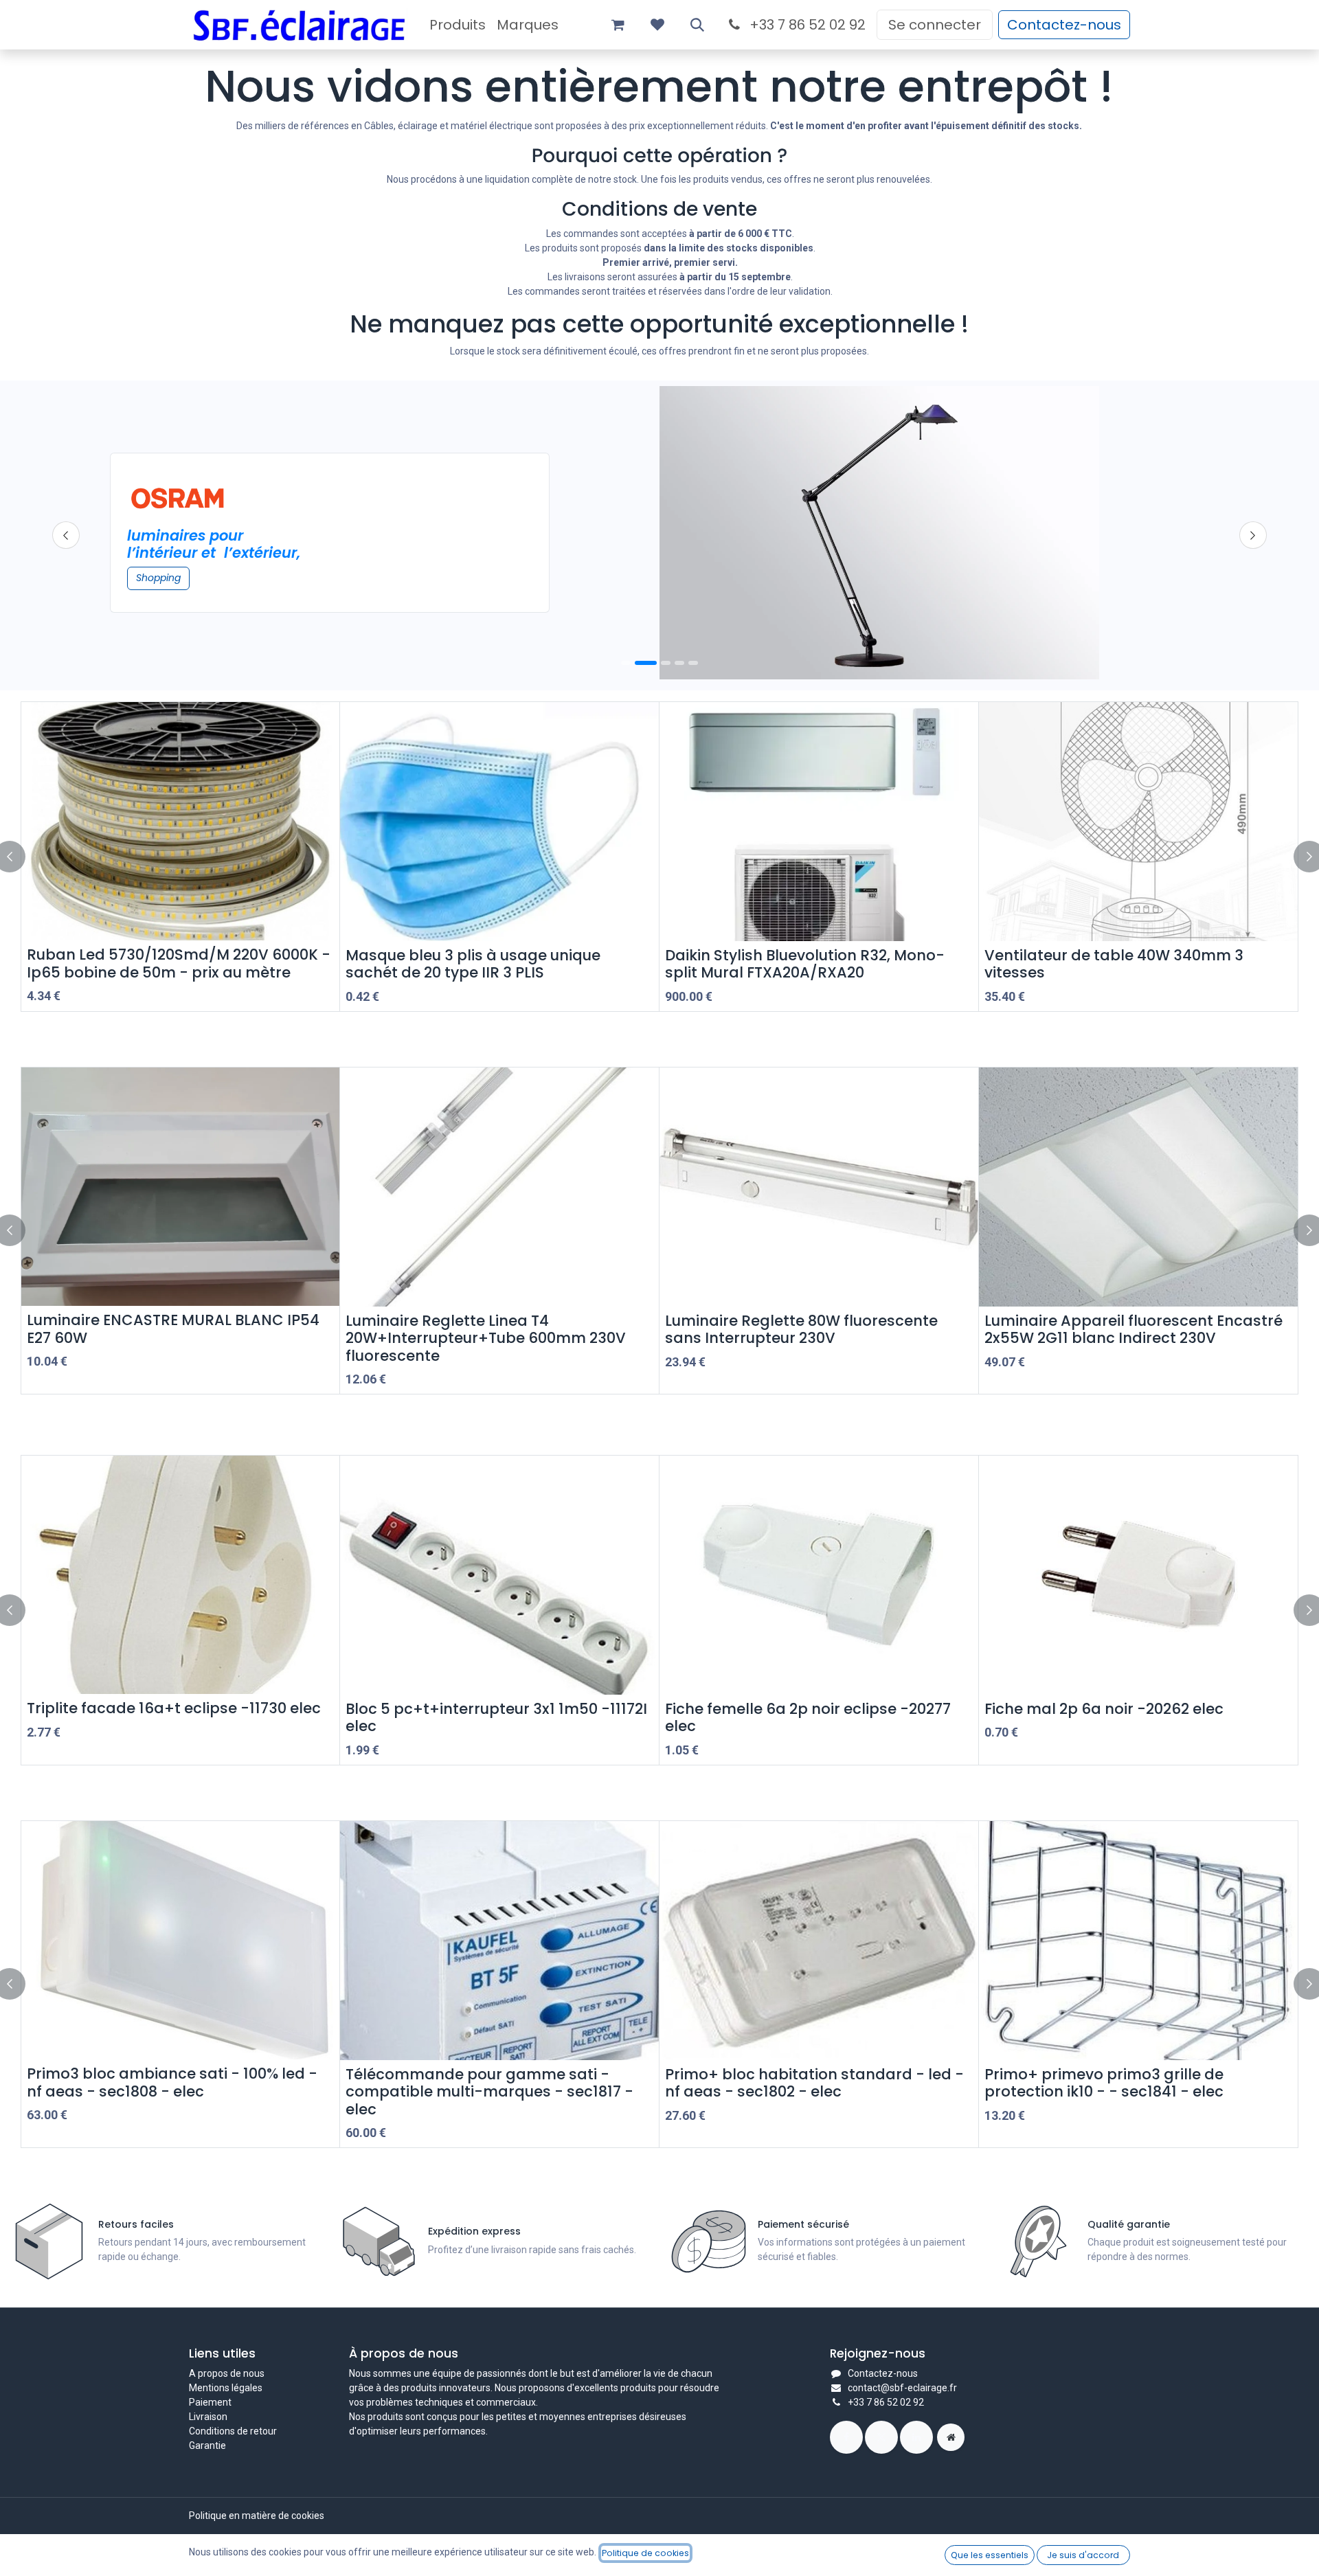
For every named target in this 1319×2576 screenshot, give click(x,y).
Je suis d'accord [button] (1083, 2555)
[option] (659, 857)
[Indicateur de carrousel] (646, 663)
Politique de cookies (645, 2553)
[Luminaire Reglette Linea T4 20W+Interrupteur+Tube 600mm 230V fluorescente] (499, 1187)
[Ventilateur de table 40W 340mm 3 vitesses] (1138, 822)
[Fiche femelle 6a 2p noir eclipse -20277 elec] (819, 1575)
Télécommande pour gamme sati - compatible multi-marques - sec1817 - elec (489, 2092)
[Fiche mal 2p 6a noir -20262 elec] (1138, 1575)
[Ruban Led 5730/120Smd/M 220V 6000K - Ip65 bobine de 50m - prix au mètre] (180, 821)
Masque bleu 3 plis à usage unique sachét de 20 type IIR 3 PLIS (473, 964)
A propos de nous (227, 2373)
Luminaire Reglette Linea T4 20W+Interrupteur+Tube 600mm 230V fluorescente (486, 1338)
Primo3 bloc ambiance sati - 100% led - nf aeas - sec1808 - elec (172, 2082)
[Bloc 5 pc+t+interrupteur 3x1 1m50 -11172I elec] (499, 1575)
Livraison (208, 2417)
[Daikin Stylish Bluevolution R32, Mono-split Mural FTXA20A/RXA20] (819, 822)
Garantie (207, 2445)
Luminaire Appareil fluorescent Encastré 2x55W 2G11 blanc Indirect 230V (1134, 1329)
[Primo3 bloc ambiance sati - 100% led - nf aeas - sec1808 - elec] (180, 1940)
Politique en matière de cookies (257, 2516)
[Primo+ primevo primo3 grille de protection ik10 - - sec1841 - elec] (1138, 1941)
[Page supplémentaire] (951, 2437)
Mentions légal (221, 2388)
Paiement (210, 2402)
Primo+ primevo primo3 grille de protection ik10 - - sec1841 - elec (1104, 2083)
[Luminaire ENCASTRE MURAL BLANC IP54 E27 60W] (180, 1187)
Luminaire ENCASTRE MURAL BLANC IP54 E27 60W (173, 1329)
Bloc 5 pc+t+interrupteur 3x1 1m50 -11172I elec (496, 1717)
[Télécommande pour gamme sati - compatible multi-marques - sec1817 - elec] (499, 1941)
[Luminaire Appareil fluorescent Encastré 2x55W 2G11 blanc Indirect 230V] (1138, 1187)
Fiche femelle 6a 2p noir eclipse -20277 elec (808, 1717)
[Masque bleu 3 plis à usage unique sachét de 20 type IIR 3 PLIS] (499, 822)
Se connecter (935, 25)
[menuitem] (458, 25)
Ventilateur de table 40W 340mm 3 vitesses (1114, 964)
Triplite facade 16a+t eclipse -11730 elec (174, 1708)
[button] (697, 25)
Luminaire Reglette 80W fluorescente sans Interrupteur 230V (801, 1329)
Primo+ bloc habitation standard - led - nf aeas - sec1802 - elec (814, 2083)
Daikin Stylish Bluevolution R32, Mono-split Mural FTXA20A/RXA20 (805, 964)
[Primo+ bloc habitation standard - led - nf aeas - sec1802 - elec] (819, 1941)
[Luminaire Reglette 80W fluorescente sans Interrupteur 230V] (819, 1187)
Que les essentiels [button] (990, 2555)
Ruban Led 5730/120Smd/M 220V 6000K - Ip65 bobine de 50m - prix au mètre (179, 963)
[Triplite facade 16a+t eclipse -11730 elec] (180, 1575)
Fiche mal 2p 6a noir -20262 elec (1104, 1709)
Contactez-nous (1064, 25)
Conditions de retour (233, 2431)
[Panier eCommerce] (618, 25)
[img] (1253, 535)
